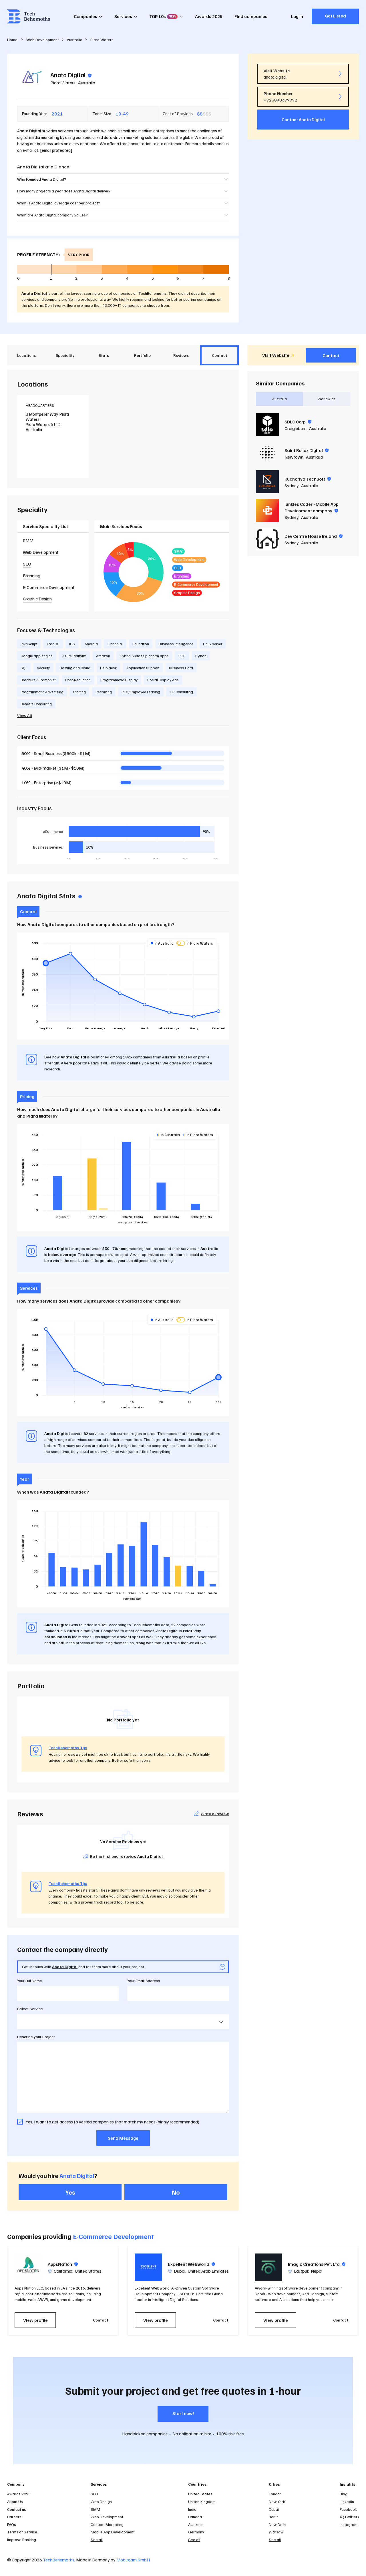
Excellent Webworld (191, 2264)
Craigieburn (296, 428)
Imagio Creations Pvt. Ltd (317, 2264)
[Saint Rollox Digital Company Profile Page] (267, 453)
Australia (87, 83)
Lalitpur (301, 2271)
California (63, 2271)
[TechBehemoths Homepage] (29, 16)
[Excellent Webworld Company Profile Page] (148, 2267)
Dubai (180, 2271)
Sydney (292, 485)
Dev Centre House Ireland (314, 536)
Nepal (317, 2271)
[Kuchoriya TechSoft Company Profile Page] (267, 482)
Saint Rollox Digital (307, 450)
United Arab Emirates (208, 2271)
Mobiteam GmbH (133, 2560)
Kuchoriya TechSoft (308, 479)
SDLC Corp (298, 422)
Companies (85, 16)
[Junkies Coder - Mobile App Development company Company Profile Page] (267, 510)
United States (88, 2271)
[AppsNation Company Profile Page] (28, 2267)
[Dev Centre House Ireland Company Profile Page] (267, 539)
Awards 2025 (209, 16)
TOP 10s (163, 16)
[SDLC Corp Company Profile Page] (267, 425)
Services (123, 16)
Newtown (294, 457)
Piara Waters (63, 83)
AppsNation (63, 2264)
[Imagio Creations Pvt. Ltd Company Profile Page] (268, 2267)
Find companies (251, 16)
